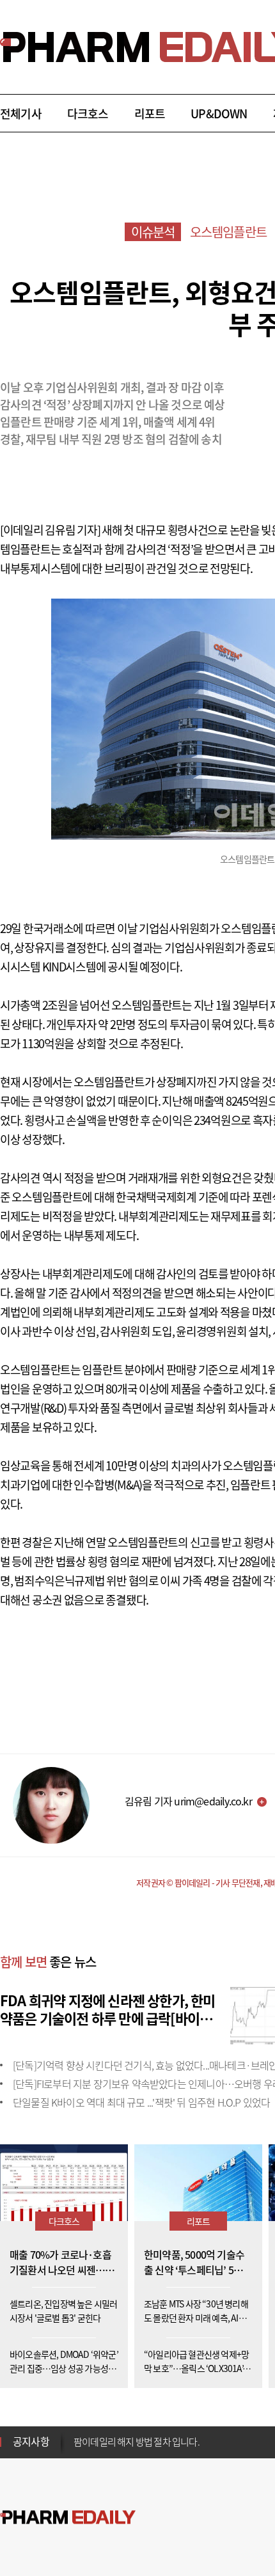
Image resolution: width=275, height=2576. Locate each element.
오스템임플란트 (228, 232)
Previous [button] (77, 2434)
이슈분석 (153, 232)
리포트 (150, 114)
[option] (174, 2433)
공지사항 (31, 2441)
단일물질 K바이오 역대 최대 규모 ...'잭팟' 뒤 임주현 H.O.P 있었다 (141, 2102)
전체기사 (21, 114)
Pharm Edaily (68, 2517)
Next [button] (77, 2449)
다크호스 (88, 114)
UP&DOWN (219, 114)
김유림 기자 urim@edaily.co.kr (188, 1801)
